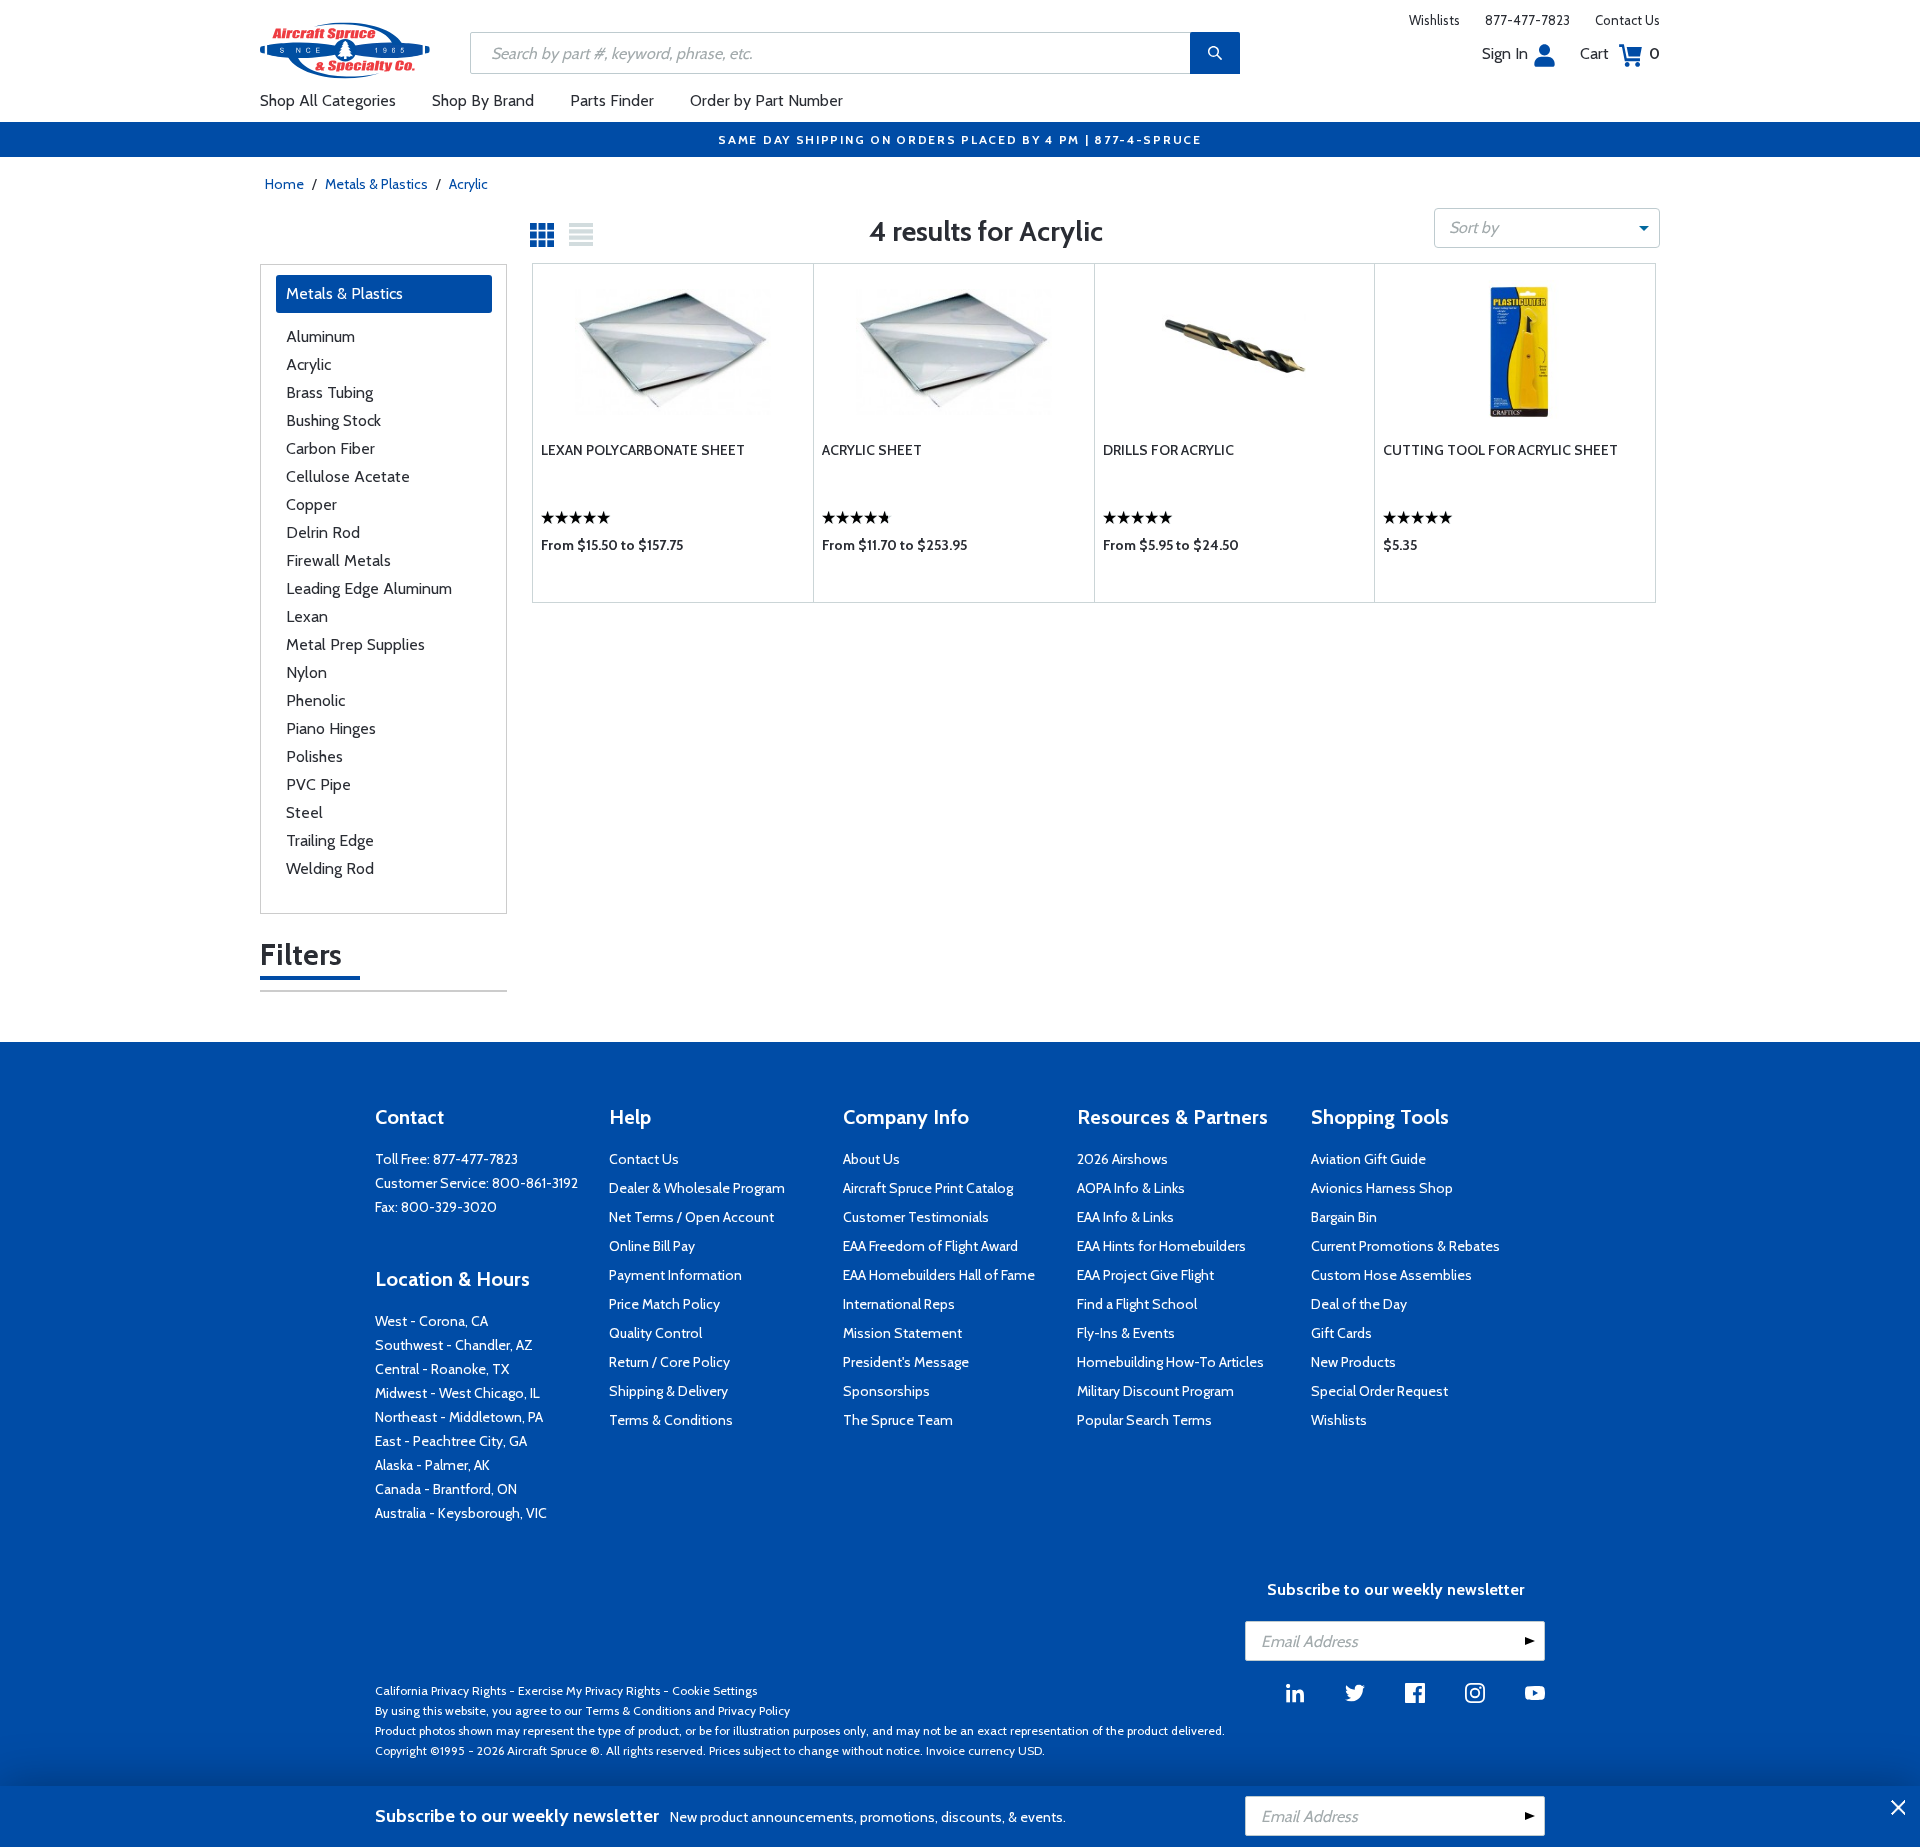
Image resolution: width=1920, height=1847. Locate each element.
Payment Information (675, 1275)
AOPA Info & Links (1131, 1188)
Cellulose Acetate (348, 476)
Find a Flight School (1137, 1304)
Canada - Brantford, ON (446, 1489)
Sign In (1505, 53)
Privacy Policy (754, 1710)
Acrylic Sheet (872, 450)
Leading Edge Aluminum (369, 588)
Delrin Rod (323, 532)
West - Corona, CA (431, 1321)
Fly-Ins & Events (1126, 1333)
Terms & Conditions (671, 1420)
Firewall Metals (338, 560)
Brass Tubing (329, 392)
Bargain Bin (1344, 1217)
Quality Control (655, 1333)
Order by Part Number (766, 100)
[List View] (581, 235)
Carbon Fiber (330, 448)
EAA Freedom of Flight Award (930, 1246)
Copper (311, 504)
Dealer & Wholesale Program (697, 1188)
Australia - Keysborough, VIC (461, 1513)
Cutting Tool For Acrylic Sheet (1500, 450)
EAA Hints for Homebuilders (1161, 1246)
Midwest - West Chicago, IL (457, 1393)
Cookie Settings (714, 1690)
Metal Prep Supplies (355, 644)
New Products (1353, 1362)
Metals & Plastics (376, 184)
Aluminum (320, 336)
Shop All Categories (328, 100)
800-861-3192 (535, 1183)
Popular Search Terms (1144, 1420)
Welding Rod (330, 868)
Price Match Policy (664, 1304)
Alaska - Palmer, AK (432, 1465)
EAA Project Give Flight (1145, 1275)
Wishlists (1434, 20)
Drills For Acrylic (1168, 450)
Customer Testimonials (916, 1217)
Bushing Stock (333, 420)
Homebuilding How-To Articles (1170, 1362)
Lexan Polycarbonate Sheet (643, 450)
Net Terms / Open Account (691, 1217)
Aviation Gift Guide (1368, 1159)
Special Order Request (1379, 1391)
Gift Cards (1341, 1333)
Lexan (307, 616)
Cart (1620, 53)
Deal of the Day (1359, 1304)
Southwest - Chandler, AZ (454, 1345)
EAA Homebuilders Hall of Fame (939, 1275)
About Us (871, 1159)
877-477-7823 (1527, 20)
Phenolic (315, 700)
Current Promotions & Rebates (1405, 1246)
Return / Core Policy (669, 1362)
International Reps (899, 1304)
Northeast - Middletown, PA (459, 1417)
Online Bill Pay (652, 1246)
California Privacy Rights (440, 1690)
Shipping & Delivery (668, 1391)
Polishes (314, 756)
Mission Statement (902, 1333)
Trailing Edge (330, 840)
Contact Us (1627, 20)
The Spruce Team (898, 1420)
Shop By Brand (483, 100)
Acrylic (468, 184)
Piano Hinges (331, 728)
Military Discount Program (1155, 1391)
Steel (304, 812)
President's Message (906, 1362)
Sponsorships (886, 1391)
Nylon (306, 672)
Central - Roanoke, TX (442, 1369)
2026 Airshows (1122, 1159)
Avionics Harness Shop (1382, 1188)
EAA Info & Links (1125, 1217)
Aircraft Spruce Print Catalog (928, 1188)
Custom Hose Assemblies (1391, 1275)
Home (284, 184)
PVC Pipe (318, 784)
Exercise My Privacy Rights (589, 1690)
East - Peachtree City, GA (451, 1441)
